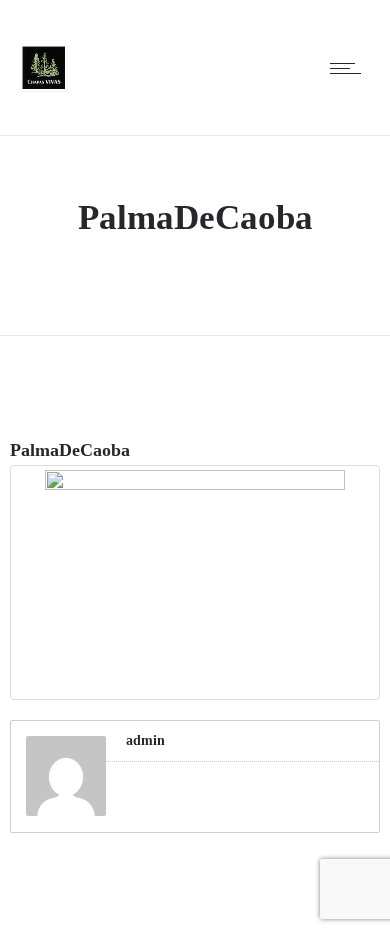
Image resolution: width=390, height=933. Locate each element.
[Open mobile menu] (350, 68)
